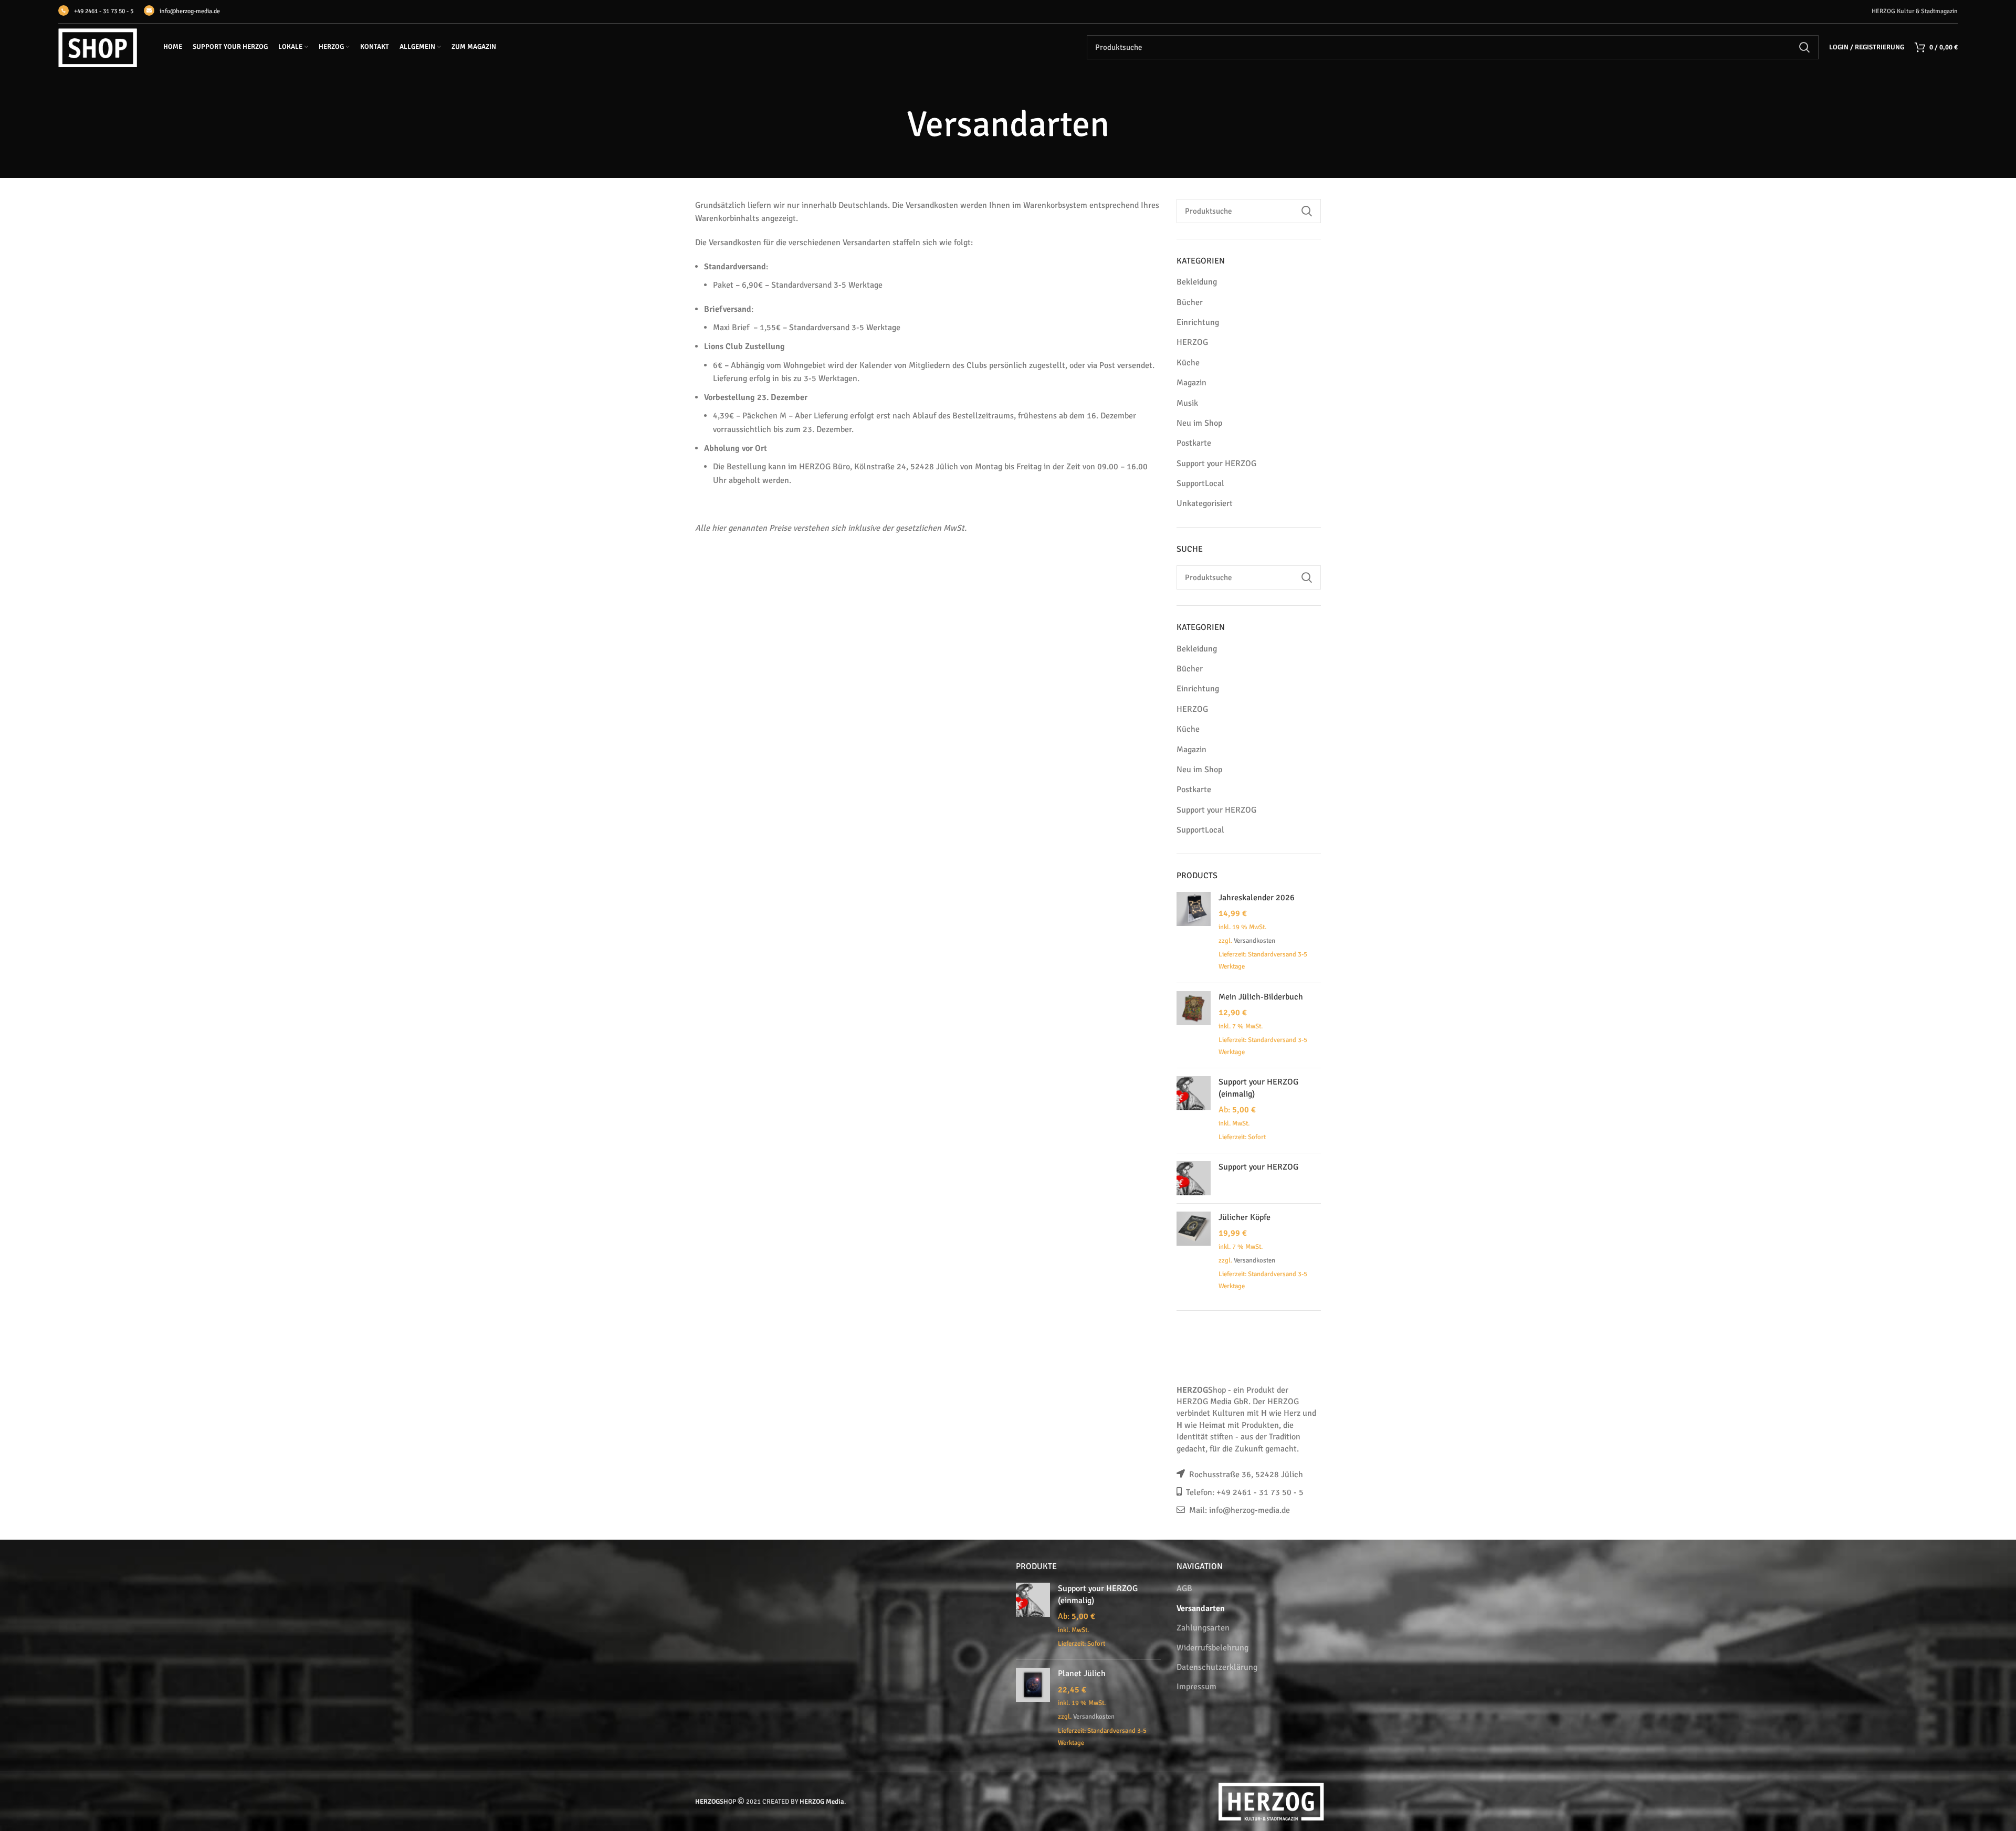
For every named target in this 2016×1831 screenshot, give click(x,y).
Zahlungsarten (1203, 1628)
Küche (1188, 363)
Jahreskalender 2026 (1257, 898)
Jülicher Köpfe (1245, 1217)
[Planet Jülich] (1033, 1709)
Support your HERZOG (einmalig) (1258, 1088)
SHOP (716, 1802)
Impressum (1196, 1687)
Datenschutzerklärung (1217, 1667)
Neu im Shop (1199, 423)
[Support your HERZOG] (1194, 1178)
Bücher (1190, 302)
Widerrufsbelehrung (1212, 1648)
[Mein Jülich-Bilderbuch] (1194, 1025)
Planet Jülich (1082, 1674)
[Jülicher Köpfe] (1194, 1253)
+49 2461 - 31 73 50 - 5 (104, 11)
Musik (1187, 403)
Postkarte (1194, 443)
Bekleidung (1197, 282)
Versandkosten (1254, 941)
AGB (1184, 1588)
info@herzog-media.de (190, 11)
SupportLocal (1200, 483)
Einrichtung (1198, 322)
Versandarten (1201, 1608)
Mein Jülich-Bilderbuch (1261, 997)
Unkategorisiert (1205, 503)
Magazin (1191, 383)
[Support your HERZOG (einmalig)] (1194, 1111)
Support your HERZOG (1216, 464)
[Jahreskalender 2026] (1194, 933)
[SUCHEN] (1804, 47)
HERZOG (1192, 342)
